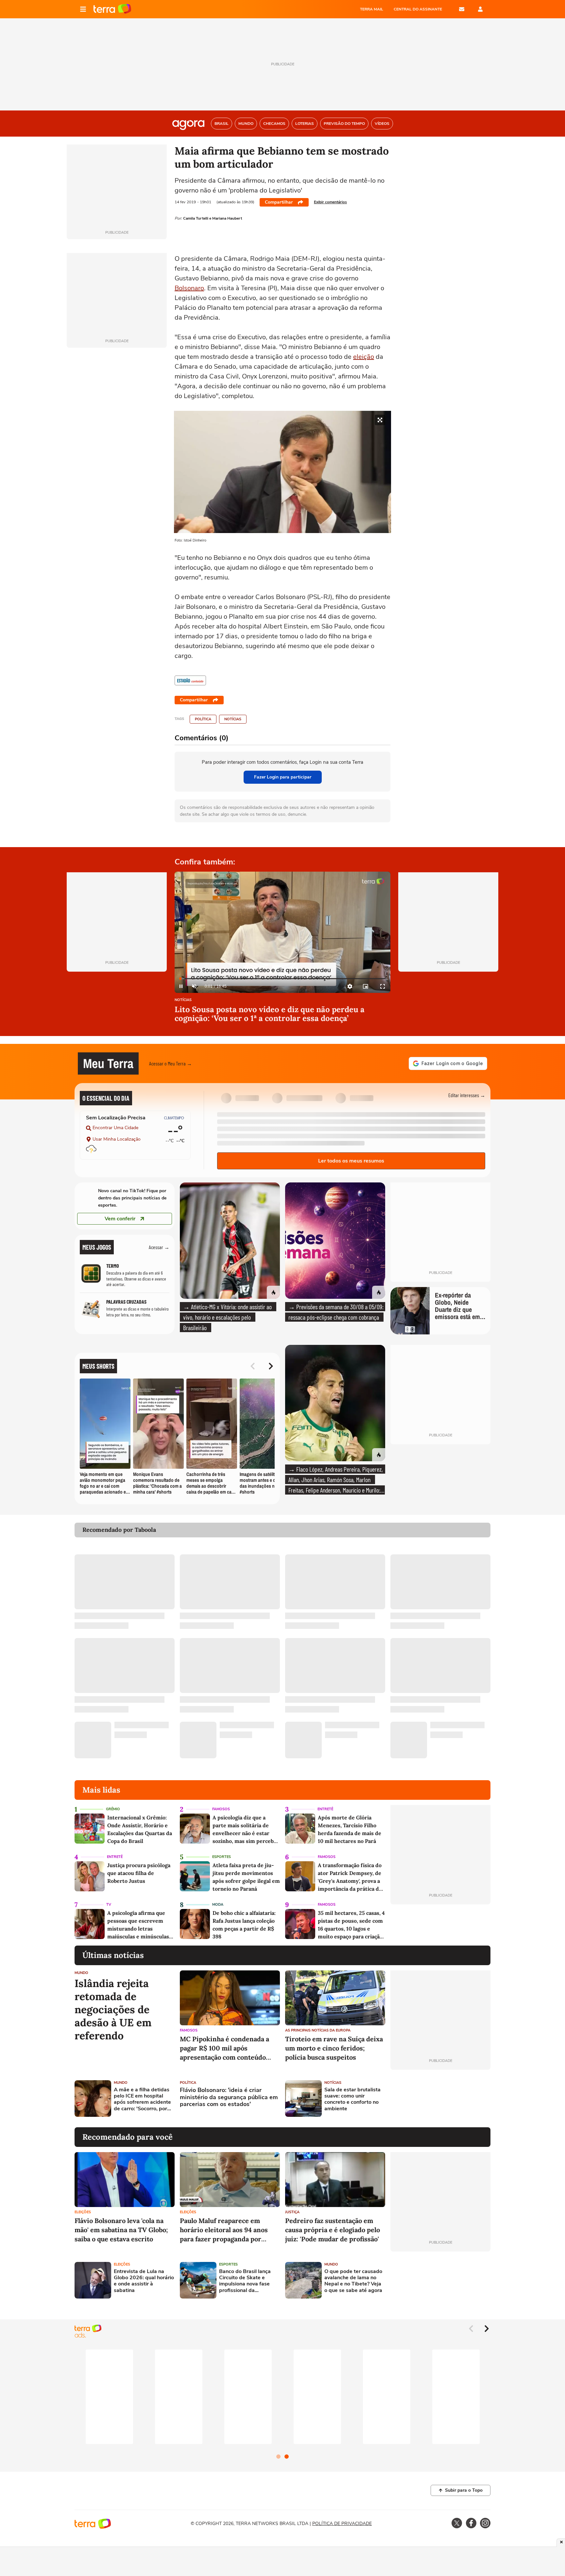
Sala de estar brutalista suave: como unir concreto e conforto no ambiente (352, 2099)
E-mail (462, 9)
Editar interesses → (467, 1095)
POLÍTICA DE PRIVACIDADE (342, 2524)
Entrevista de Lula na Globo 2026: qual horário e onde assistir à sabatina (144, 2281)
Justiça (292, 2212)
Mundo (81, 1973)
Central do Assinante (418, 9)
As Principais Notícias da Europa (318, 2030)
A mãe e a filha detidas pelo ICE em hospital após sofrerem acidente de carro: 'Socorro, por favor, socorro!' (142, 2099)
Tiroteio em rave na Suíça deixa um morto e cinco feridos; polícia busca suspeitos (334, 2048)
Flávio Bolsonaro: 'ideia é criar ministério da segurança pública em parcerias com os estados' (229, 2097)
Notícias (233, 719)
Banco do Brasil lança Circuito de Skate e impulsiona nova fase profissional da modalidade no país (245, 2281)
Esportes (222, 1857)
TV (109, 1905)
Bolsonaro (189, 288)
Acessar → (159, 1247)
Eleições (83, 2212)
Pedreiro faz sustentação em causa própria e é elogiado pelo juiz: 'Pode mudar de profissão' (333, 2230)
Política (203, 719)
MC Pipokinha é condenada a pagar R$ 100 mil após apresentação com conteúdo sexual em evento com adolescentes (224, 2048)
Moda (218, 1905)
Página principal (112, 9)
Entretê (325, 1809)
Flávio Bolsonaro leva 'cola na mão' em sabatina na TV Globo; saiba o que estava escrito (121, 2230)
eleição (364, 357)
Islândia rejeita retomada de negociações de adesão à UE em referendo (113, 2010)
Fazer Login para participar (283, 777)
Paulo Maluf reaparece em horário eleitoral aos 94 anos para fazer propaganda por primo (224, 2230)
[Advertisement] (440, 2099)
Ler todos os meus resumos (351, 1161)
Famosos (221, 1809)
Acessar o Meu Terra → (171, 1063)
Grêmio (113, 1809)
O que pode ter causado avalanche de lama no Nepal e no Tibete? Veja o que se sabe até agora (353, 2281)
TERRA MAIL (372, 9)
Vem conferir (120, 1219)
